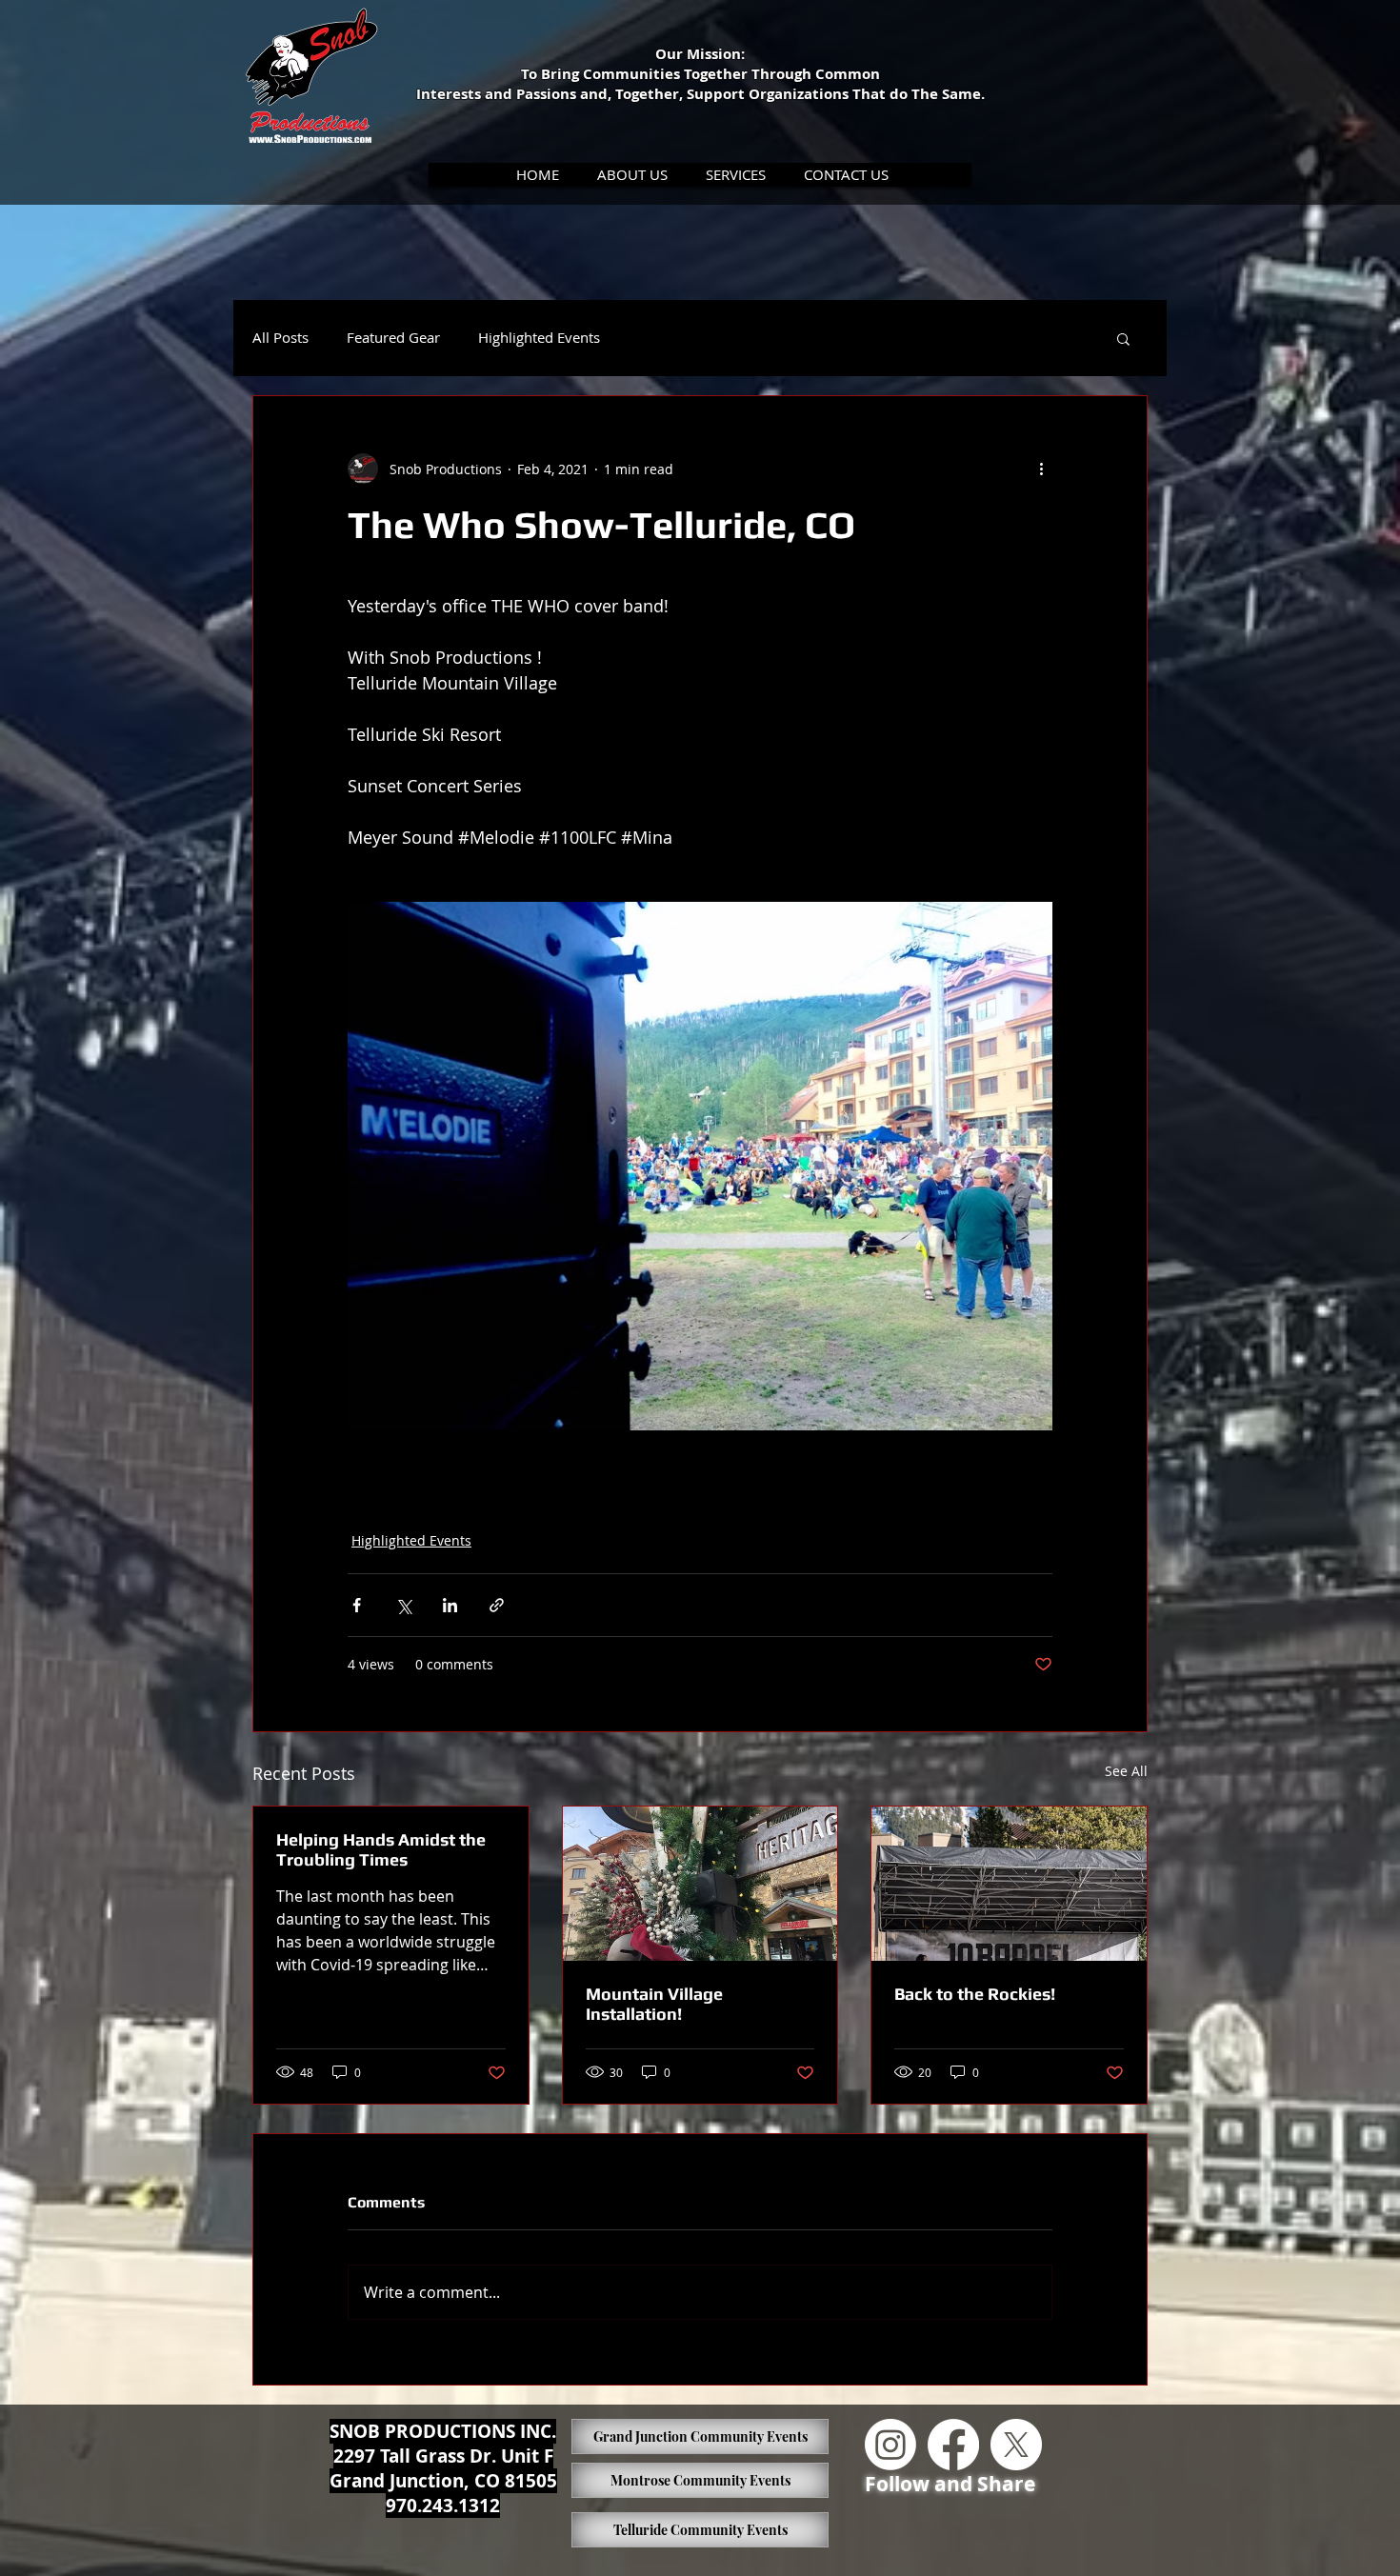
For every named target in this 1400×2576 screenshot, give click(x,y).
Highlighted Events (539, 338)
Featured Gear (393, 338)
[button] (633, 175)
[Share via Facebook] (357, 1605)
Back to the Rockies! (975, 1994)
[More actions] (1041, 469)
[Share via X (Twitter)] (403, 1605)
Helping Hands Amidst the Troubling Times (381, 1849)
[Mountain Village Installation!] (700, 1884)
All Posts (280, 338)
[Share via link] (497, 1605)
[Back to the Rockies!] (1009, 1884)
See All (1126, 1771)
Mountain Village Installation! (654, 2004)
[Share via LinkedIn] (450, 1605)
